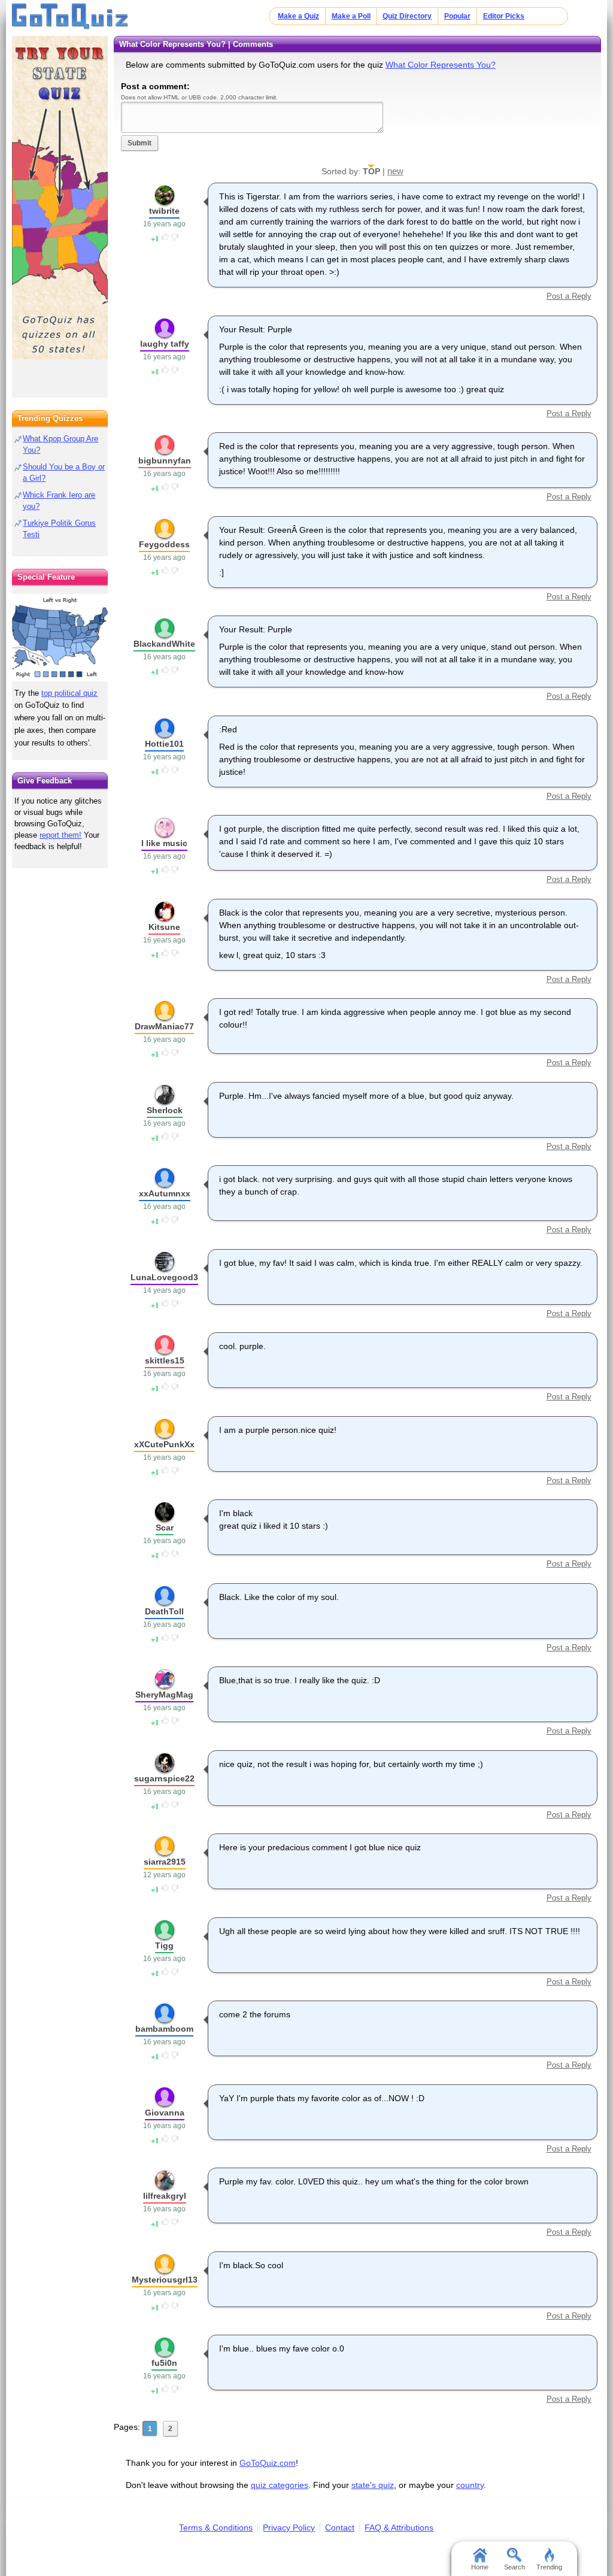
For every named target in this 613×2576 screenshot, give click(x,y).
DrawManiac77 (164, 1026)
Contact (340, 2527)
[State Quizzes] (60, 198)
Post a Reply (569, 296)
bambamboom (164, 2029)
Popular (457, 16)
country (470, 2485)
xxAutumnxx (165, 1193)
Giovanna (165, 2113)
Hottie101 (164, 744)
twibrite (164, 211)
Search (515, 2567)
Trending (549, 2567)
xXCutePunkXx (164, 1444)
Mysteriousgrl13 (165, 2280)
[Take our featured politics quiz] (60, 638)
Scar (165, 1528)
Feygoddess (164, 544)
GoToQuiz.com (268, 2463)
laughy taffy (165, 344)
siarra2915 (165, 1862)
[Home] (70, 17)
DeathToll (164, 1611)
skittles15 (165, 1360)
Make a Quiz (298, 16)
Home (480, 2567)
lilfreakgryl (165, 2196)
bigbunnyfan (165, 460)
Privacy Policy (289, 2527)
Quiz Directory (407, 16)
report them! (60, 835)
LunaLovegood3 (164, 1277)
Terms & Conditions (216, 2527)
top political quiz (69, 693)
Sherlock (165, 1110)
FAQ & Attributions (399, 2527)
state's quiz (373, 2485)
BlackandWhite (164, 644)
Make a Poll (351, 16)
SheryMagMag (164, 1695)
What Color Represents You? (441, 65)
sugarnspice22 (164, 1778)
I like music (164, 843)
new (395, 171)
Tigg (164, 1945)
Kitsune (164, 927)
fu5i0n (164, 2363)
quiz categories (280, 2485)
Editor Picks (504, 16)
